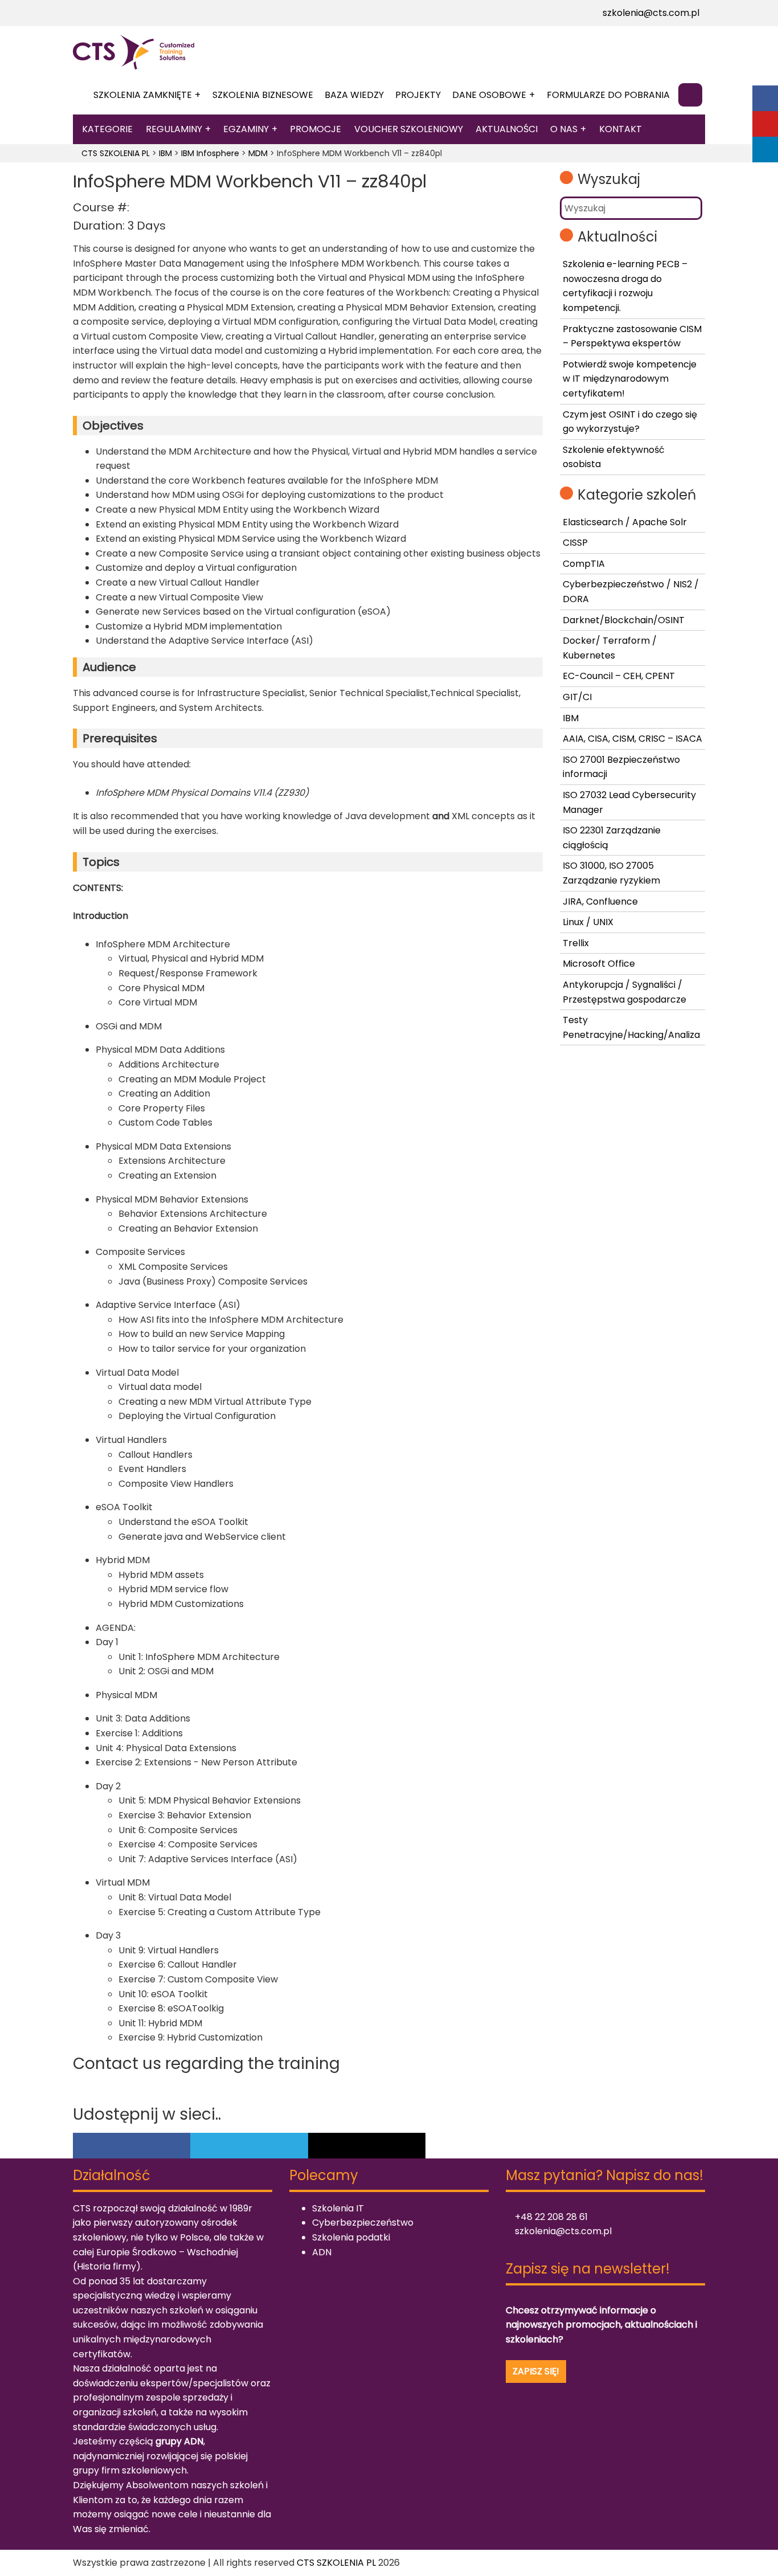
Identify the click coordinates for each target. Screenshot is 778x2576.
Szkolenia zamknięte (143, 95)
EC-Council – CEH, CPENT (619, 676)
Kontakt (621, 129)
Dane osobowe (489, 95)
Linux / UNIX (588, 922)
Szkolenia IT (338, 2208)
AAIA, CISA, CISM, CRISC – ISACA (632, 739)
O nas (564, 129)
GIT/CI (577, 697)
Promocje (316, 129)
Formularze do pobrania (608, 95)
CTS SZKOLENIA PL (336, 2563)
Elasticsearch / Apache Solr (625, 522)
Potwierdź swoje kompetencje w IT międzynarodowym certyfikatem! (630, 379)
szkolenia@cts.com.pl (650, 13)
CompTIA (584, 564)
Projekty (418, 95)
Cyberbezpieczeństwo (363, 2223)
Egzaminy (246, 129)
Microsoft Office (599, 964)
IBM (571, 718)
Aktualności (507, 129)
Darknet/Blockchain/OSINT (624, 620)
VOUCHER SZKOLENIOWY (409, 129)
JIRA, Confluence (600, 901)
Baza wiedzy (354, 95)
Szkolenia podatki (351, 2237)
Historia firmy (107, 2266)
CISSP (575, 543)
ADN (322, 2252)
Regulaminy (174, 129)
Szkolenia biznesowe (263, 95)
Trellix (576, 943)
